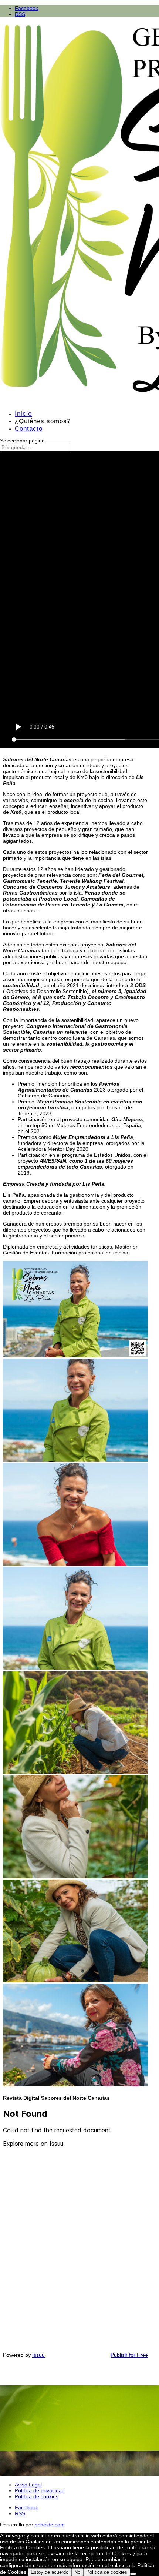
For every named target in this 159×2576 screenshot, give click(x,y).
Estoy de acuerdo (50, 2572)
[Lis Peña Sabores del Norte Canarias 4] (75, 2085)
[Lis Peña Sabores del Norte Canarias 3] (75, 1772)
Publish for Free (129, 2355)
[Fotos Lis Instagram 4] (75, 1460)
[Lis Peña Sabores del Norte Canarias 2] (75, 1877)
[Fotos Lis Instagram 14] (75, 1564)
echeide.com (50, 2525)
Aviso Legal (28, 2485)
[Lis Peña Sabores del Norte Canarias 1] (75, 1981)
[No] (133, 2574)
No (77, 2572)
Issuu (38, 2355)
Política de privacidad (40, 2490)
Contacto (29, 429)
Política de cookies (37, 2496)
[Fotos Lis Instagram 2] (75, 1668)
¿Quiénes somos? (43, 421)
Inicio (23, 414)
